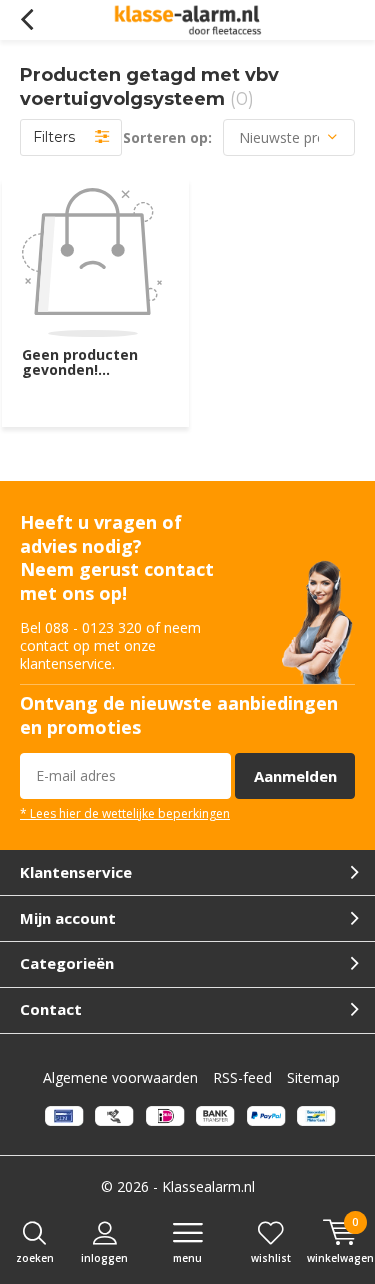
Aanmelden (295, 776)
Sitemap (313, 1077)
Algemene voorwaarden (120, 1077)
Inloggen (104, 1258)
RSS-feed (242, 1077)
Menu (187, 1258)
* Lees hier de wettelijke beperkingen (125, 813)
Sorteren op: (167, 137)
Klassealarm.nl (208, 1186)
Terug (26, 20)
